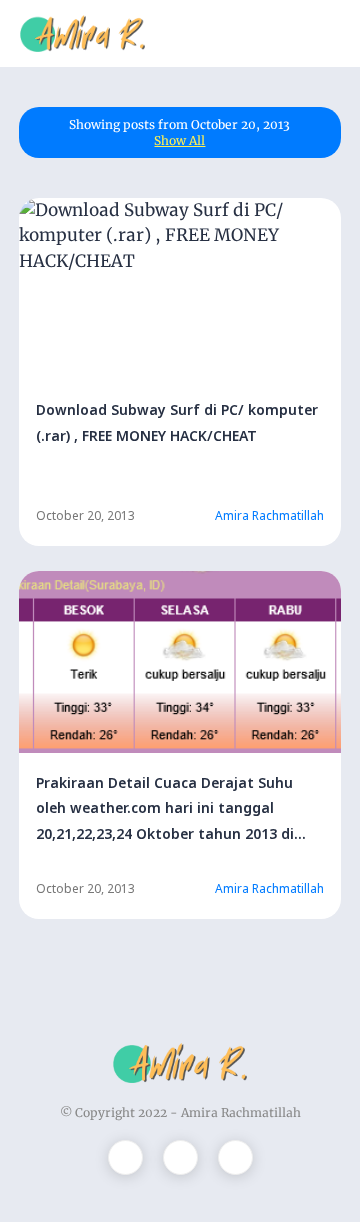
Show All (179, 140)
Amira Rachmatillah (241, 1112)
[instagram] (180, 1157)
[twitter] (125, 1157)
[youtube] (235, 1157)
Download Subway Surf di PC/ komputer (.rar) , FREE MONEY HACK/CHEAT (177, 422)
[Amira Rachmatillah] (82, 32)
